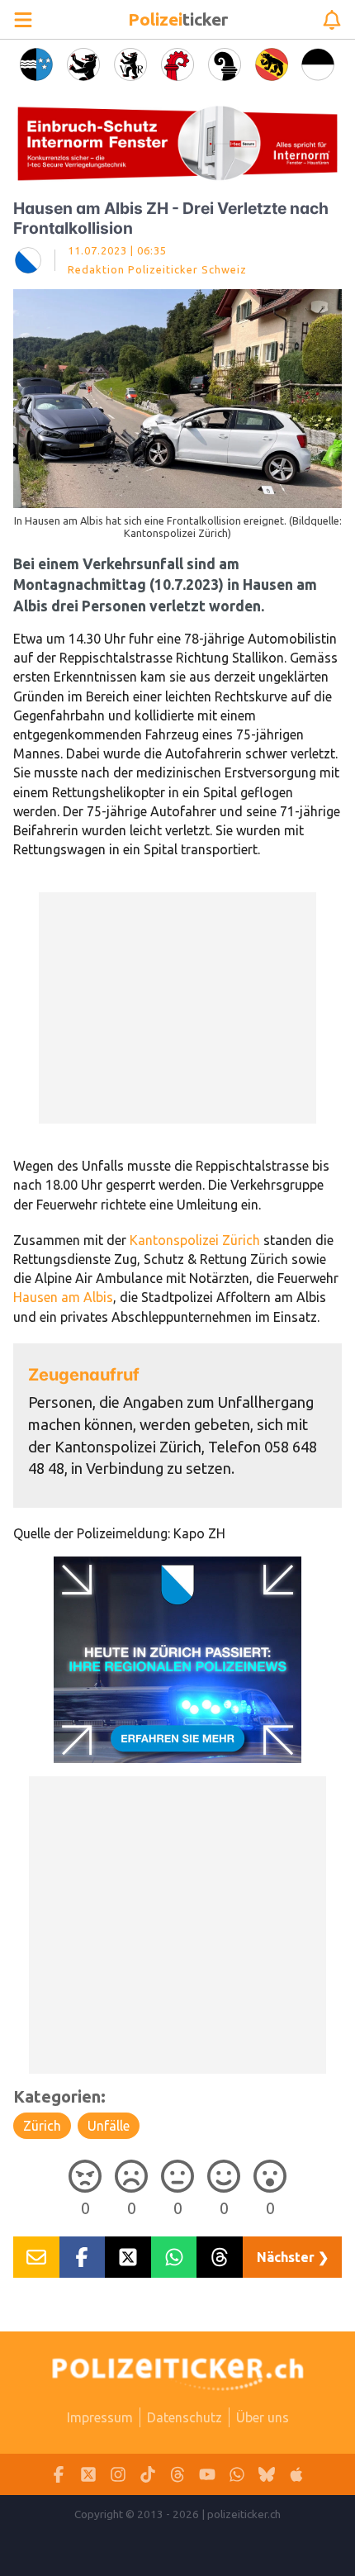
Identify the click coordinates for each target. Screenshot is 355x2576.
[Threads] (177, 2475)
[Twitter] (88, 2475)
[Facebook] (59, 2475)
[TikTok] (148, 2475)
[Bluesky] (267, 2475)
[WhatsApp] (237, 2475)
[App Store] (296, 2475)
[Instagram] (118, 2475)
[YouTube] (207, 2475)
